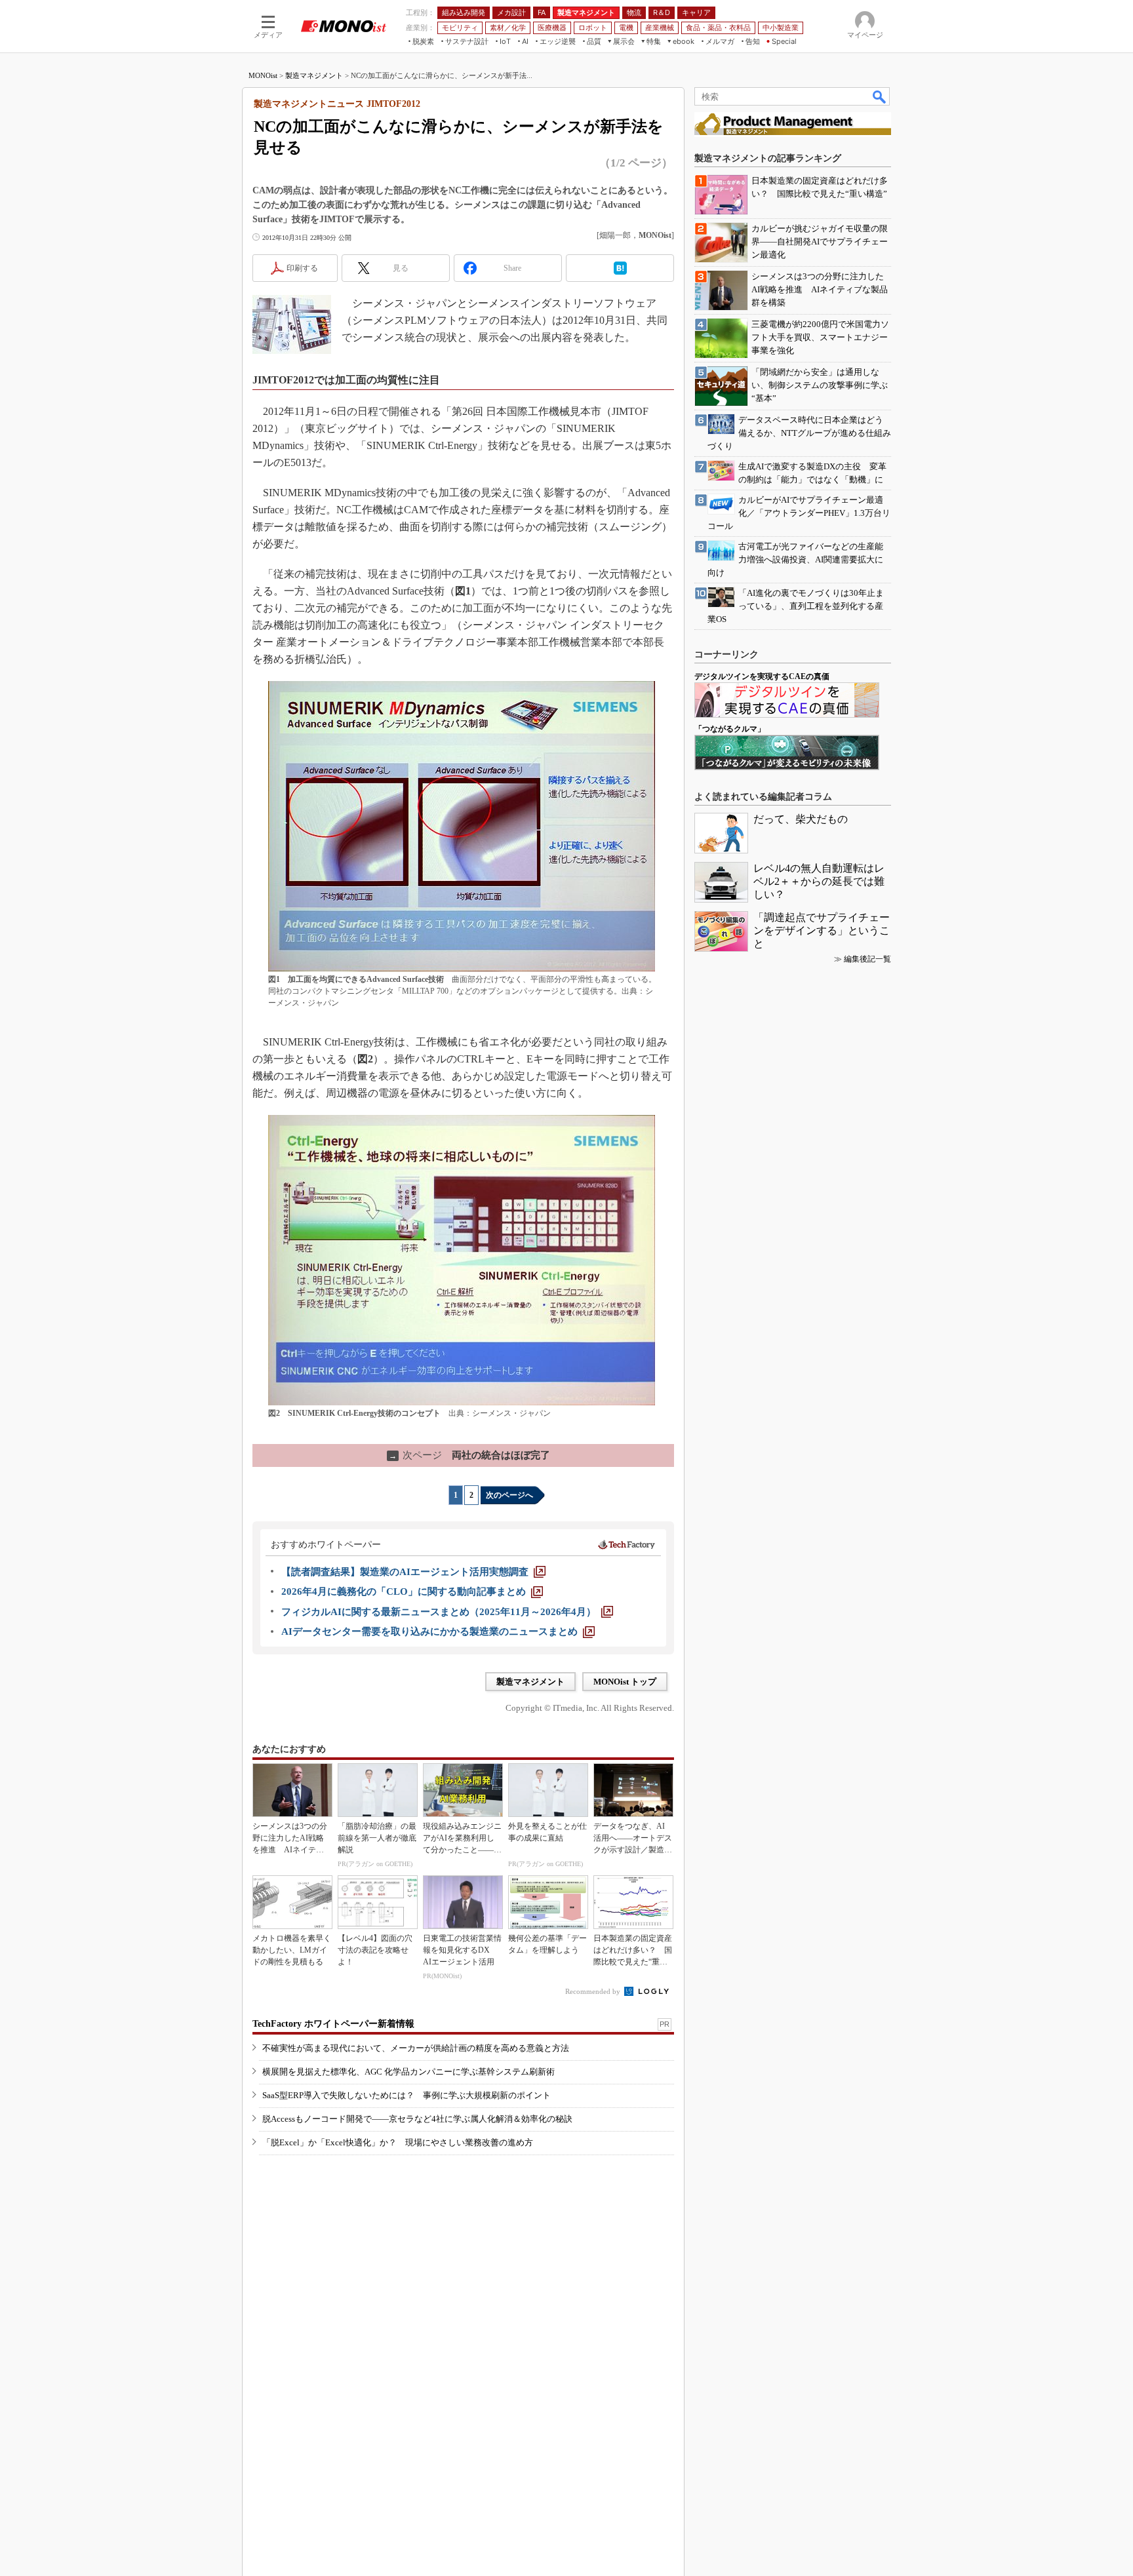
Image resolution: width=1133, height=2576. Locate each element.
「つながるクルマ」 (730, 729)
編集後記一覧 (867, 959)
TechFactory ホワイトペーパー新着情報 (333, 2024)
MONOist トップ (625, 1682)
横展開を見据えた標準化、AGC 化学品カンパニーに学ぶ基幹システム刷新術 (408, 2072)
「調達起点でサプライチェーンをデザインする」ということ (822, 930)
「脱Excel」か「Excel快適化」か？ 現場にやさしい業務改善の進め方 (398, 2142)
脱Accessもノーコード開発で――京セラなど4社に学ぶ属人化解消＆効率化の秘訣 (417, 2119)
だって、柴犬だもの (801, 819)
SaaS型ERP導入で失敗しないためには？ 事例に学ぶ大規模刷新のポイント (407, 2095)
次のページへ (509, 1495)
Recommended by (594, 1991)
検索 (880, 96)
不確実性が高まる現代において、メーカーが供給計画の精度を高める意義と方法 (416, 2048)
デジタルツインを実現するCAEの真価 (762, 676)
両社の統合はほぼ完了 (469, 1455)
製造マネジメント (314, 75)
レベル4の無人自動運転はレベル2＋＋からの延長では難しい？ (819, 881)
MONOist (263, 75)
